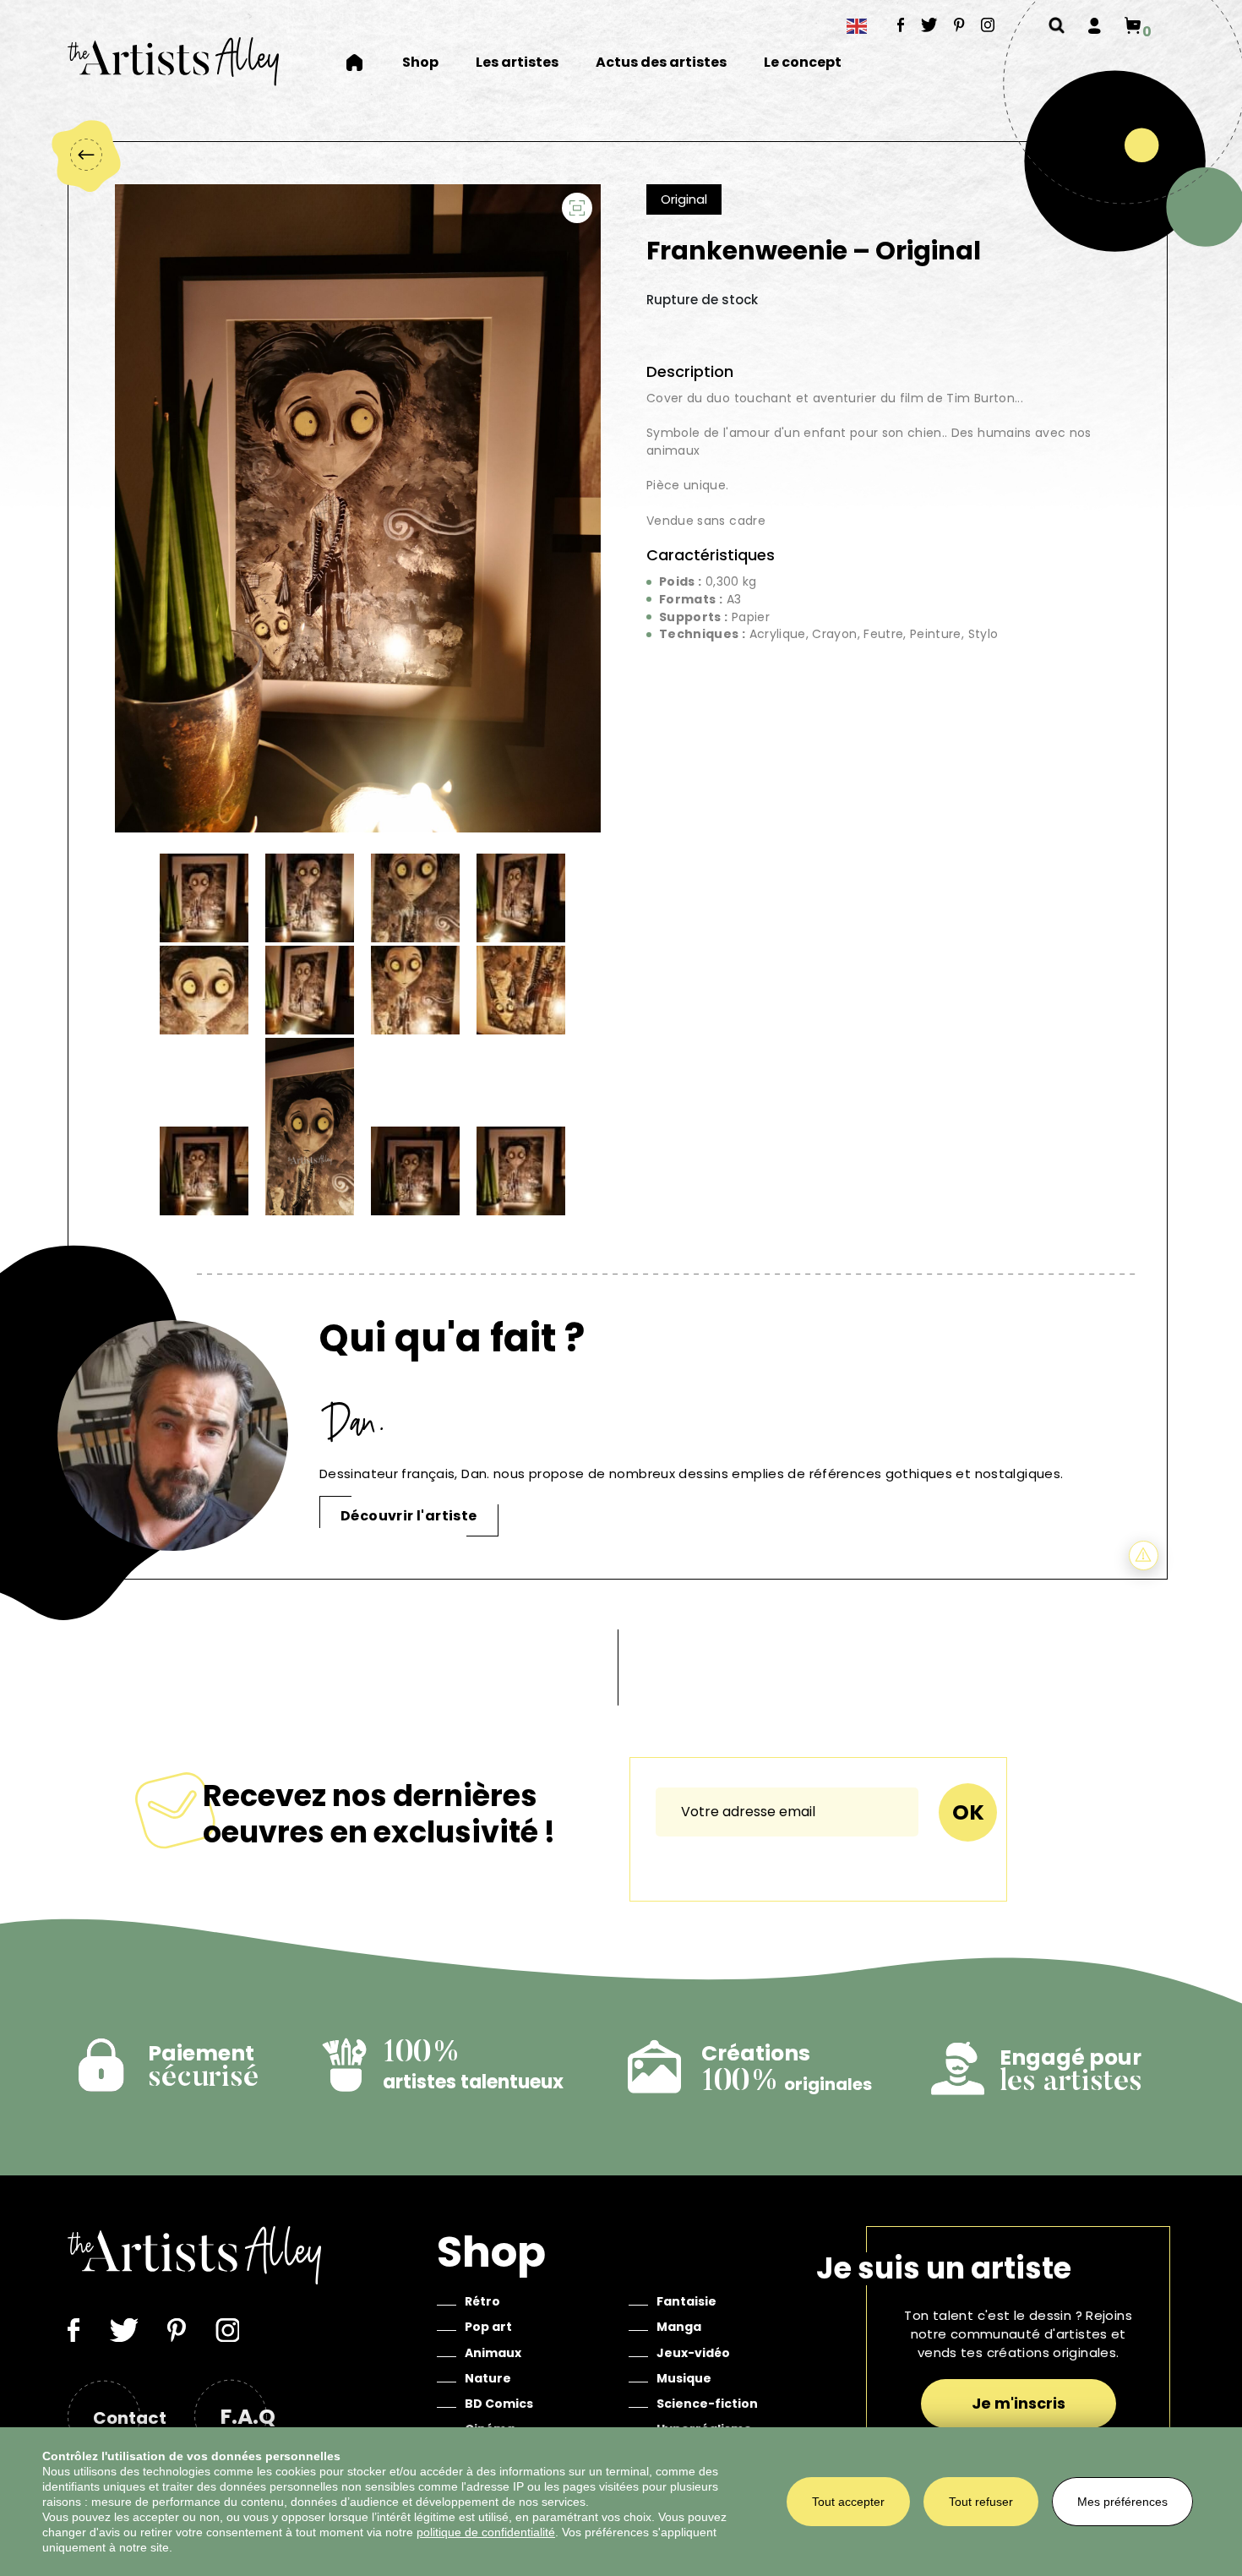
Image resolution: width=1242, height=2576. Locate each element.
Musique (684, 2378)
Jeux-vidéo (693, 2353)
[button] (577, 208)
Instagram (988, 25)
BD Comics (499, 2404)
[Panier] (1133, 25)
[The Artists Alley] (173, 61)
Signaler (1144, 1555)
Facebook (901, 25)
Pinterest (959, 25)
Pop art (488, 2327)
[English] (858, 26)
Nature (488, 2378)
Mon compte (1095, 25)
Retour (85, 155)
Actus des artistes (661, 63)
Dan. (356, 1422)
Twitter (929, 25)
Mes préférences (1122, 2502)
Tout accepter (848, 2502)
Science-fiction (707, 2404)
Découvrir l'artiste (409, 1516)
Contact (130, 2418)
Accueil (365, 63)
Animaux (493, 2353)
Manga (679, 2327)
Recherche (1057, 25)
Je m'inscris (1019, 2403)
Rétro (482, 2301)
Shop (420, 63)
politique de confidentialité (486, 2532)
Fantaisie (686, 2301)
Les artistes (517, 63)
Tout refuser (981, 2502)
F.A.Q (248, 2417)
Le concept (803, 63)
